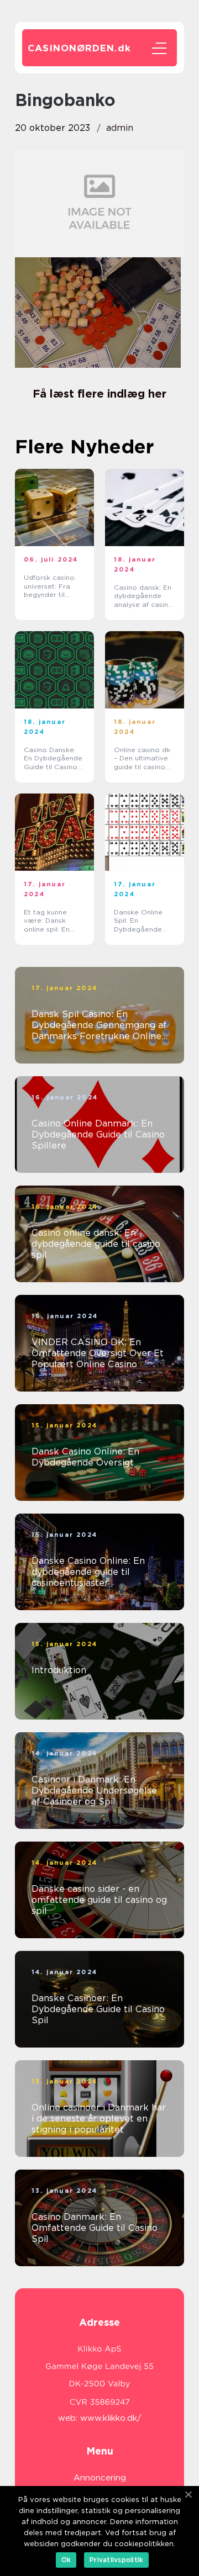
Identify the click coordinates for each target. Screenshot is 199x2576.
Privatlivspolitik (116, 2560)
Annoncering (100, 2478)
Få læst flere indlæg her (99, 394)
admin (120, 128)
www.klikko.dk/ (111, 2418)
